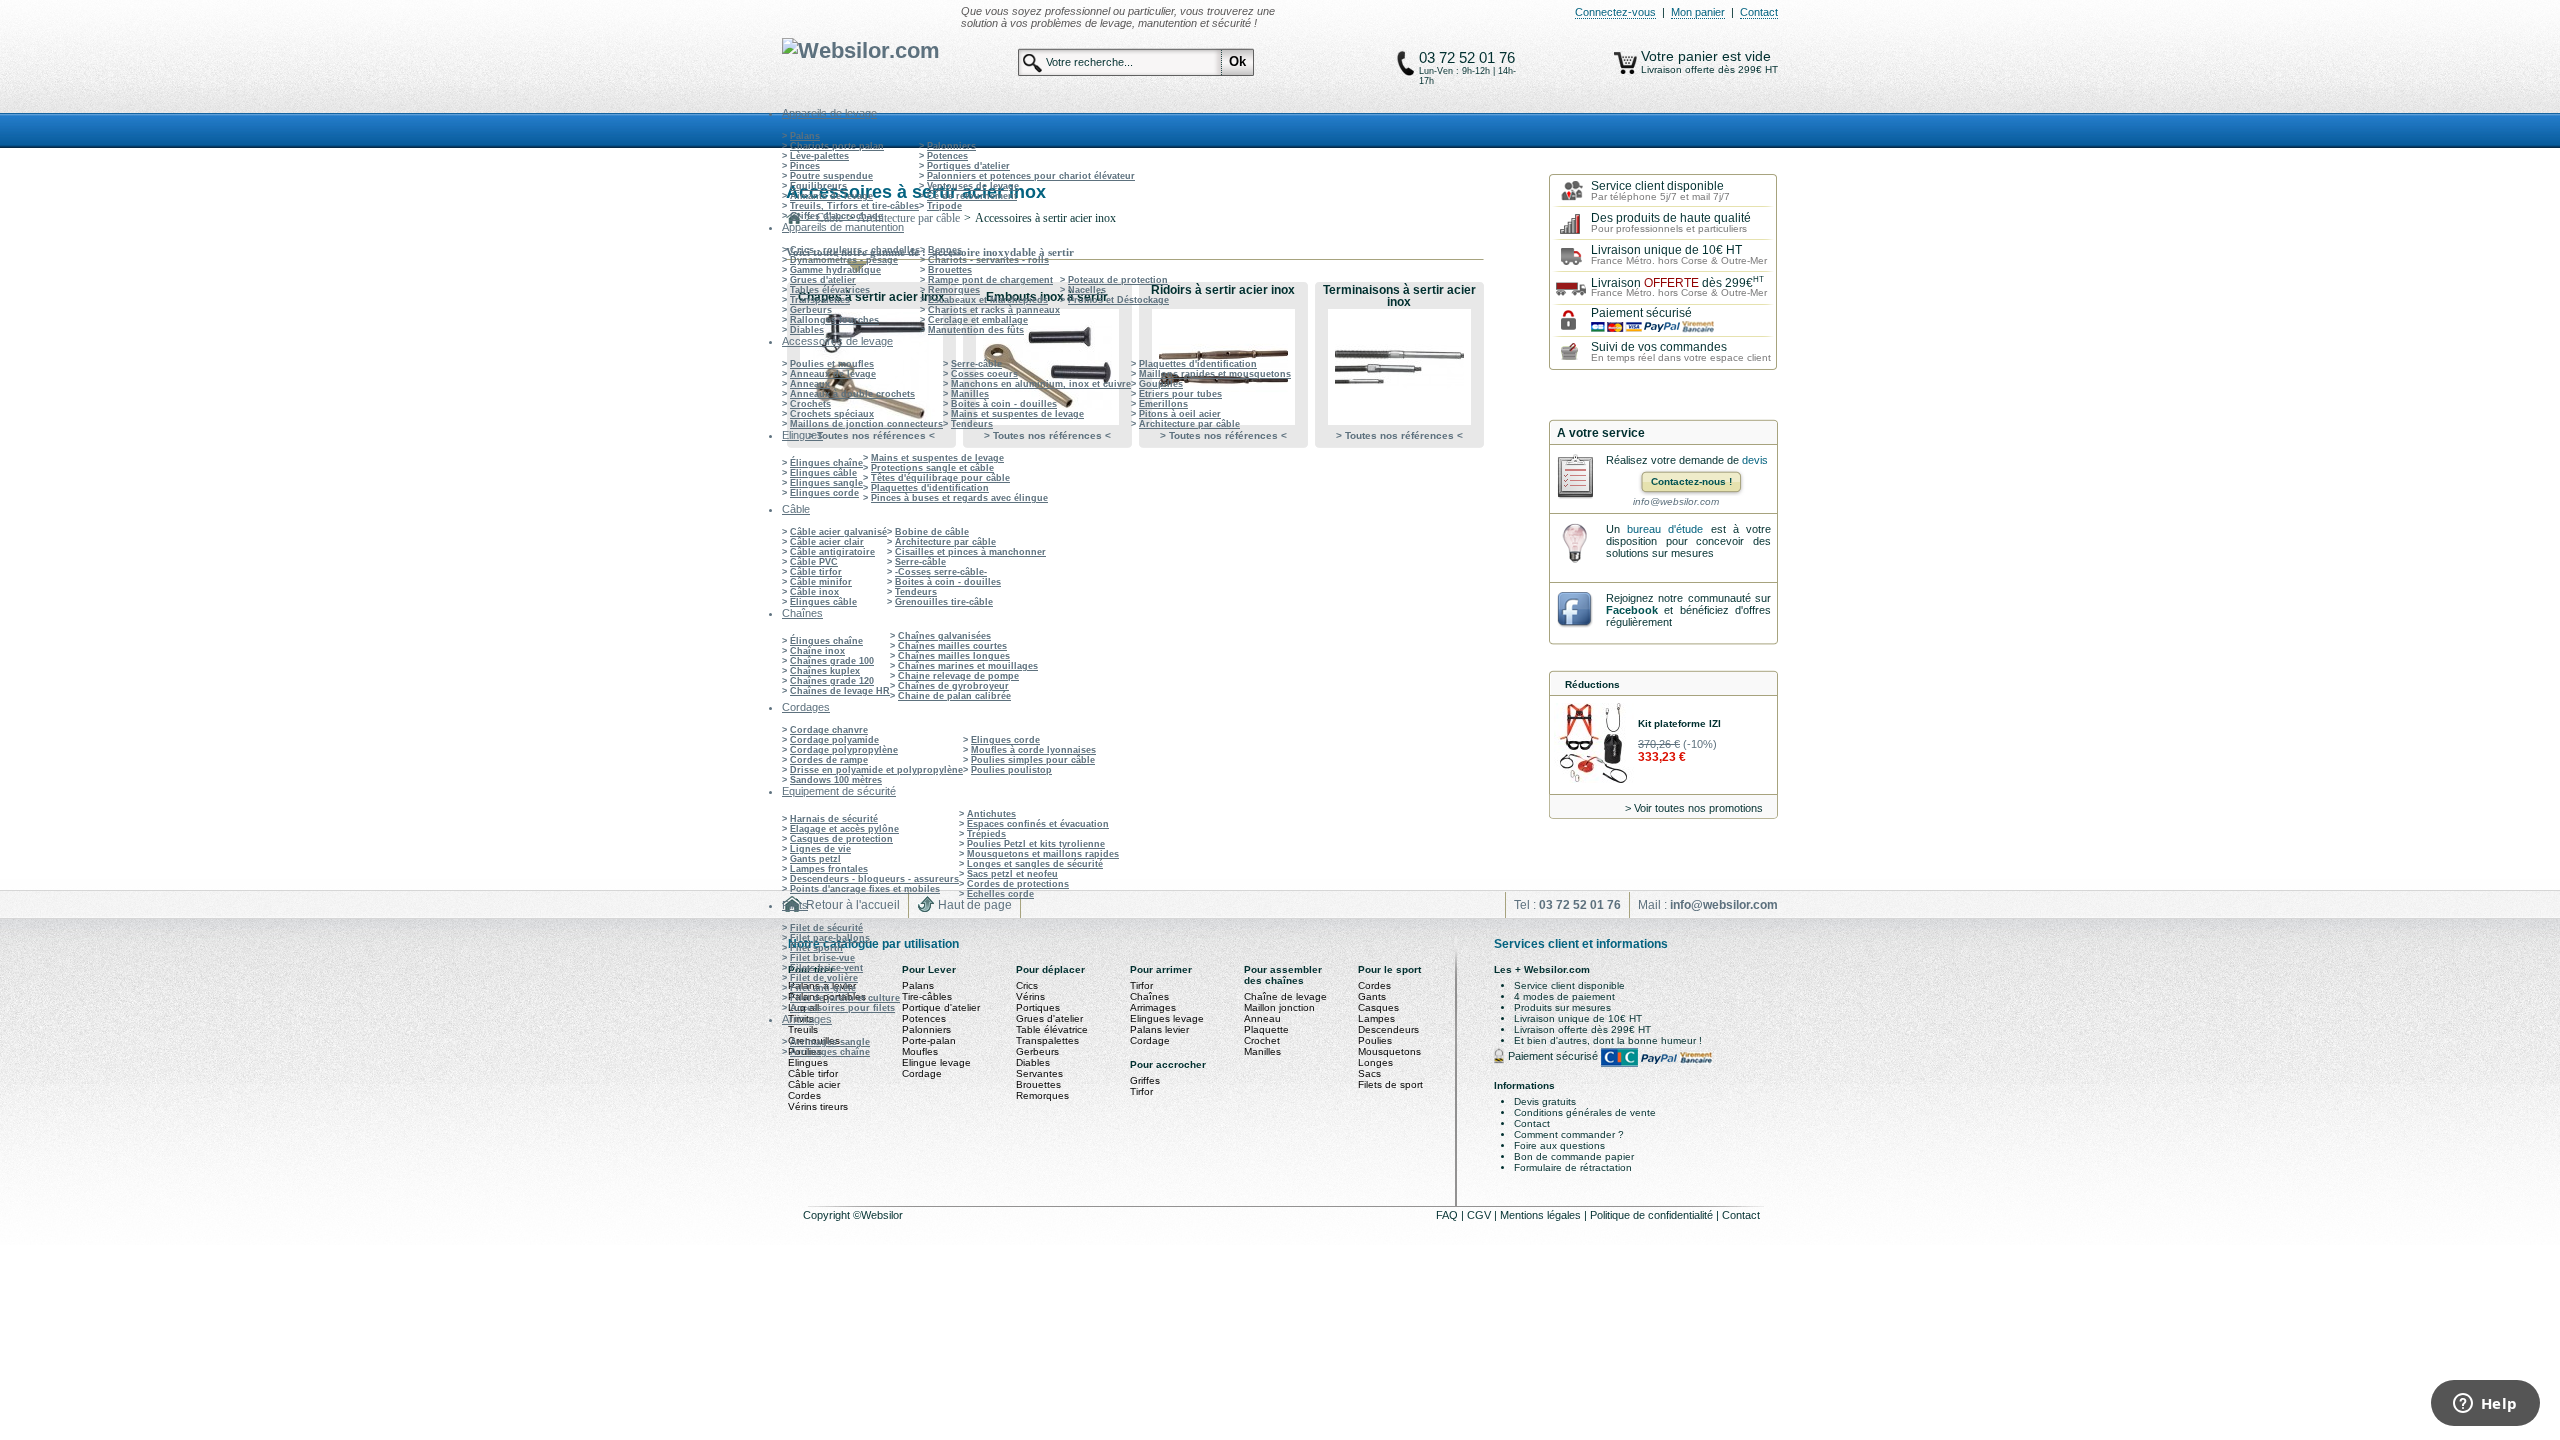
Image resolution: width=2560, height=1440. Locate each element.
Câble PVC (814, 562)
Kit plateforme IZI (1679, 723)
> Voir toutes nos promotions (1694, 808)
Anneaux (810, 384)
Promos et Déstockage (1118, 300)
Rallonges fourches (834, 320)
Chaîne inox (817, 651)
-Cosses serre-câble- (941, 572)
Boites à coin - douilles (1004, 404)
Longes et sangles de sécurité (1035, 864)
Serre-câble (976, 364)
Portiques (1038, 1007)
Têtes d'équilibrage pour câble (940, 478)
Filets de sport (1390, 1084)
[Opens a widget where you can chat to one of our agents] (2485, 1405)
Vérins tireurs (818, 1106)
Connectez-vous (1615, 12)
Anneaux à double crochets (852, 394)
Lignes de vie (820, 849)
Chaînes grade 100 (832, 661)
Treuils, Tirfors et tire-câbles (854, 206)
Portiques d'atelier (968, 166)
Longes (1375, 1062)
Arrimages (1153, 1007)
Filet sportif (816, 948)
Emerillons (1163, 404)
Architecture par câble (1189, 424)
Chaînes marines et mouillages (968, 666)
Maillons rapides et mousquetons (1215, 374)
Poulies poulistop (1011, 770)
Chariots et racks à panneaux (994, 310)
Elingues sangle (826, 483)
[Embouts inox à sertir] (1047, 367)
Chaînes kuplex (825, 671)
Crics (1027, 985)
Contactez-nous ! (1691, 481)
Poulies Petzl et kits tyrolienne (1036, 844)
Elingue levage (936, 1062)
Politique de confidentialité (1653, 1215)
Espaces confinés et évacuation (1038, 824)
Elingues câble (823, 473)
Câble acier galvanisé (838, 532)
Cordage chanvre (829, 730)
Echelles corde (1000, 894)
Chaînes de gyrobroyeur (953, 686)
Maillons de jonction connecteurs (866, 424)
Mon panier (1698, 12)
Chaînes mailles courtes (952, 646)
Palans (805, 136)
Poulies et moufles (832, 364)
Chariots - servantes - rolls (988, 260)
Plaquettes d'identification (1198, 364)
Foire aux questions (1559, 1145)
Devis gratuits (1545, 1101)
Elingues (808, 1062)
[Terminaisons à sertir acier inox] (1399, 367)
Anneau (1262, 1018)
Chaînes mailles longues (954, 656)
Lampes (1376, 1018)
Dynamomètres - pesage (844, 260)
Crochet (1262, 1040)
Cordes (804, 1095)
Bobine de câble (932, 532)
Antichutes (991, 814)
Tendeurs (972, 424)
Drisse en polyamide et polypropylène (876, 770)
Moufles (920, 1051)
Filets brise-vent (826, 968)
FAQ (1448, 1215)
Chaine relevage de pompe (958, 676)
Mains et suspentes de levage (1017, 414)
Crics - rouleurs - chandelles (855, 250)
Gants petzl (815, 859)
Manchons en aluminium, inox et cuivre (1041, 384)
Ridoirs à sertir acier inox (1223, 290)
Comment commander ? (1569, 1134)
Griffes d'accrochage (836, 216)
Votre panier (1681, 56)
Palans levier (1159, 1029)
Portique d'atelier (941, 1007)
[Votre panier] (1625, 63)
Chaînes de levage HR (840, 691)
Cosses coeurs (984, 374)
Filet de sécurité (826, 928)
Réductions (1592, 684)
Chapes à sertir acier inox (871, 297)
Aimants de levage (831, 196)
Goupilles (1161, 384)
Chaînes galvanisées (944, 636)
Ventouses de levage (973, 186)
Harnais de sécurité (834, 819)
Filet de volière (824, 978)
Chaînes (1149, 996)
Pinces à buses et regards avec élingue (959, 498)
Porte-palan (929, 1040)
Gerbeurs (811, 310)
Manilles (970, 394)
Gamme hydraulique (835, 270)
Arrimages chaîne (830, 1052)
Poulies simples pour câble (1033, 760)
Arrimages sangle (830, 1042)
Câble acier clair (827, 542)
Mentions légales (1542, 1215)
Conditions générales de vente (1585, 1112)
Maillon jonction (1279, 1007)
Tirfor (1141, 985)
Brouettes (950, 270)
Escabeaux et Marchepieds (988, 300)
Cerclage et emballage (978, 320)
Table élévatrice (1052, 1029)
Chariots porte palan (837, 146)
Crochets (810, 404)
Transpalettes (820, 300)
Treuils (803, 1029)
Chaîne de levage (1285, 996)
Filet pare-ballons (830, 938)
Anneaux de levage (833, 374)
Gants (1372, 996)
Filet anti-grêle (823, 988)
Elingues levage (1167, 1018)
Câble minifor (821, 582)
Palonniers (951, 146)
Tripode (944, 206)
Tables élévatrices (830, 290)
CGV (1480, 1215)
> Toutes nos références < (871, 435)
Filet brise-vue (822, 958)
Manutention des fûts (976, 330)
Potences (947, 156)
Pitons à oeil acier (1180, 414)
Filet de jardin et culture (845, 998)
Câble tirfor (816, 572)
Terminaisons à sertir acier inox (1399, 296)
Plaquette (1266, 1029)
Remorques (954, 290)
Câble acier (814, 1084)
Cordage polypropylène (844, 750)
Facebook (1632, 610)
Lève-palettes (819, 156)
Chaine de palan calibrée (954, 696)
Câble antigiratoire (832, 552)
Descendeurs (1388, 1029)
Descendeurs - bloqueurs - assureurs (874, 879)
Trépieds (986, 834)
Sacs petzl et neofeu (1012, 874)
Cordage (922, 1073)
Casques (1378, 1007)
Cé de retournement (972, 196)
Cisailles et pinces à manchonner (970, 552)
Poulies (1375, 1040)
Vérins (1030, 996)
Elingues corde (824, 493)
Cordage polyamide (834, 740)
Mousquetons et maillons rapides (1043, 854)
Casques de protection (841, 839)
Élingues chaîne (826, 463)
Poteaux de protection (1118, 280)
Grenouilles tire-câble (944, 602)
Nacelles (1087, 290)
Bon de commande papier (1574, 1156)
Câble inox (814, 592)
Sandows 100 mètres (836, 780)
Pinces (805, 166)
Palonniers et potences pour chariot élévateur (1031, 176)
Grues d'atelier (823, 280)
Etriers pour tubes (1180, 394)
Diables (807, 330)
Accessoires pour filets (842, 1008)
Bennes (945, 250)
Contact (1759, 12)
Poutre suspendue (831, 176)
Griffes (1145, 1080)
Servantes (1039, 1073)
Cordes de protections (1018, 884)
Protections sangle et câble (932, 468)
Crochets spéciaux (832, 414)
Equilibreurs (818, 186)
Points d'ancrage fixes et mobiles (865, 889)
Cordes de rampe (829, 760)
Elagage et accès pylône (844, 829)
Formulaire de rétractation (1573, 1167)
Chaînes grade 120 (832, 681)
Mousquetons (1389, 1051)
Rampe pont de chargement (990, 280)
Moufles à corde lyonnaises (1033, 750)
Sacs (1369, 1073)
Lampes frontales (829, 869)
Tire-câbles (927, 996)
